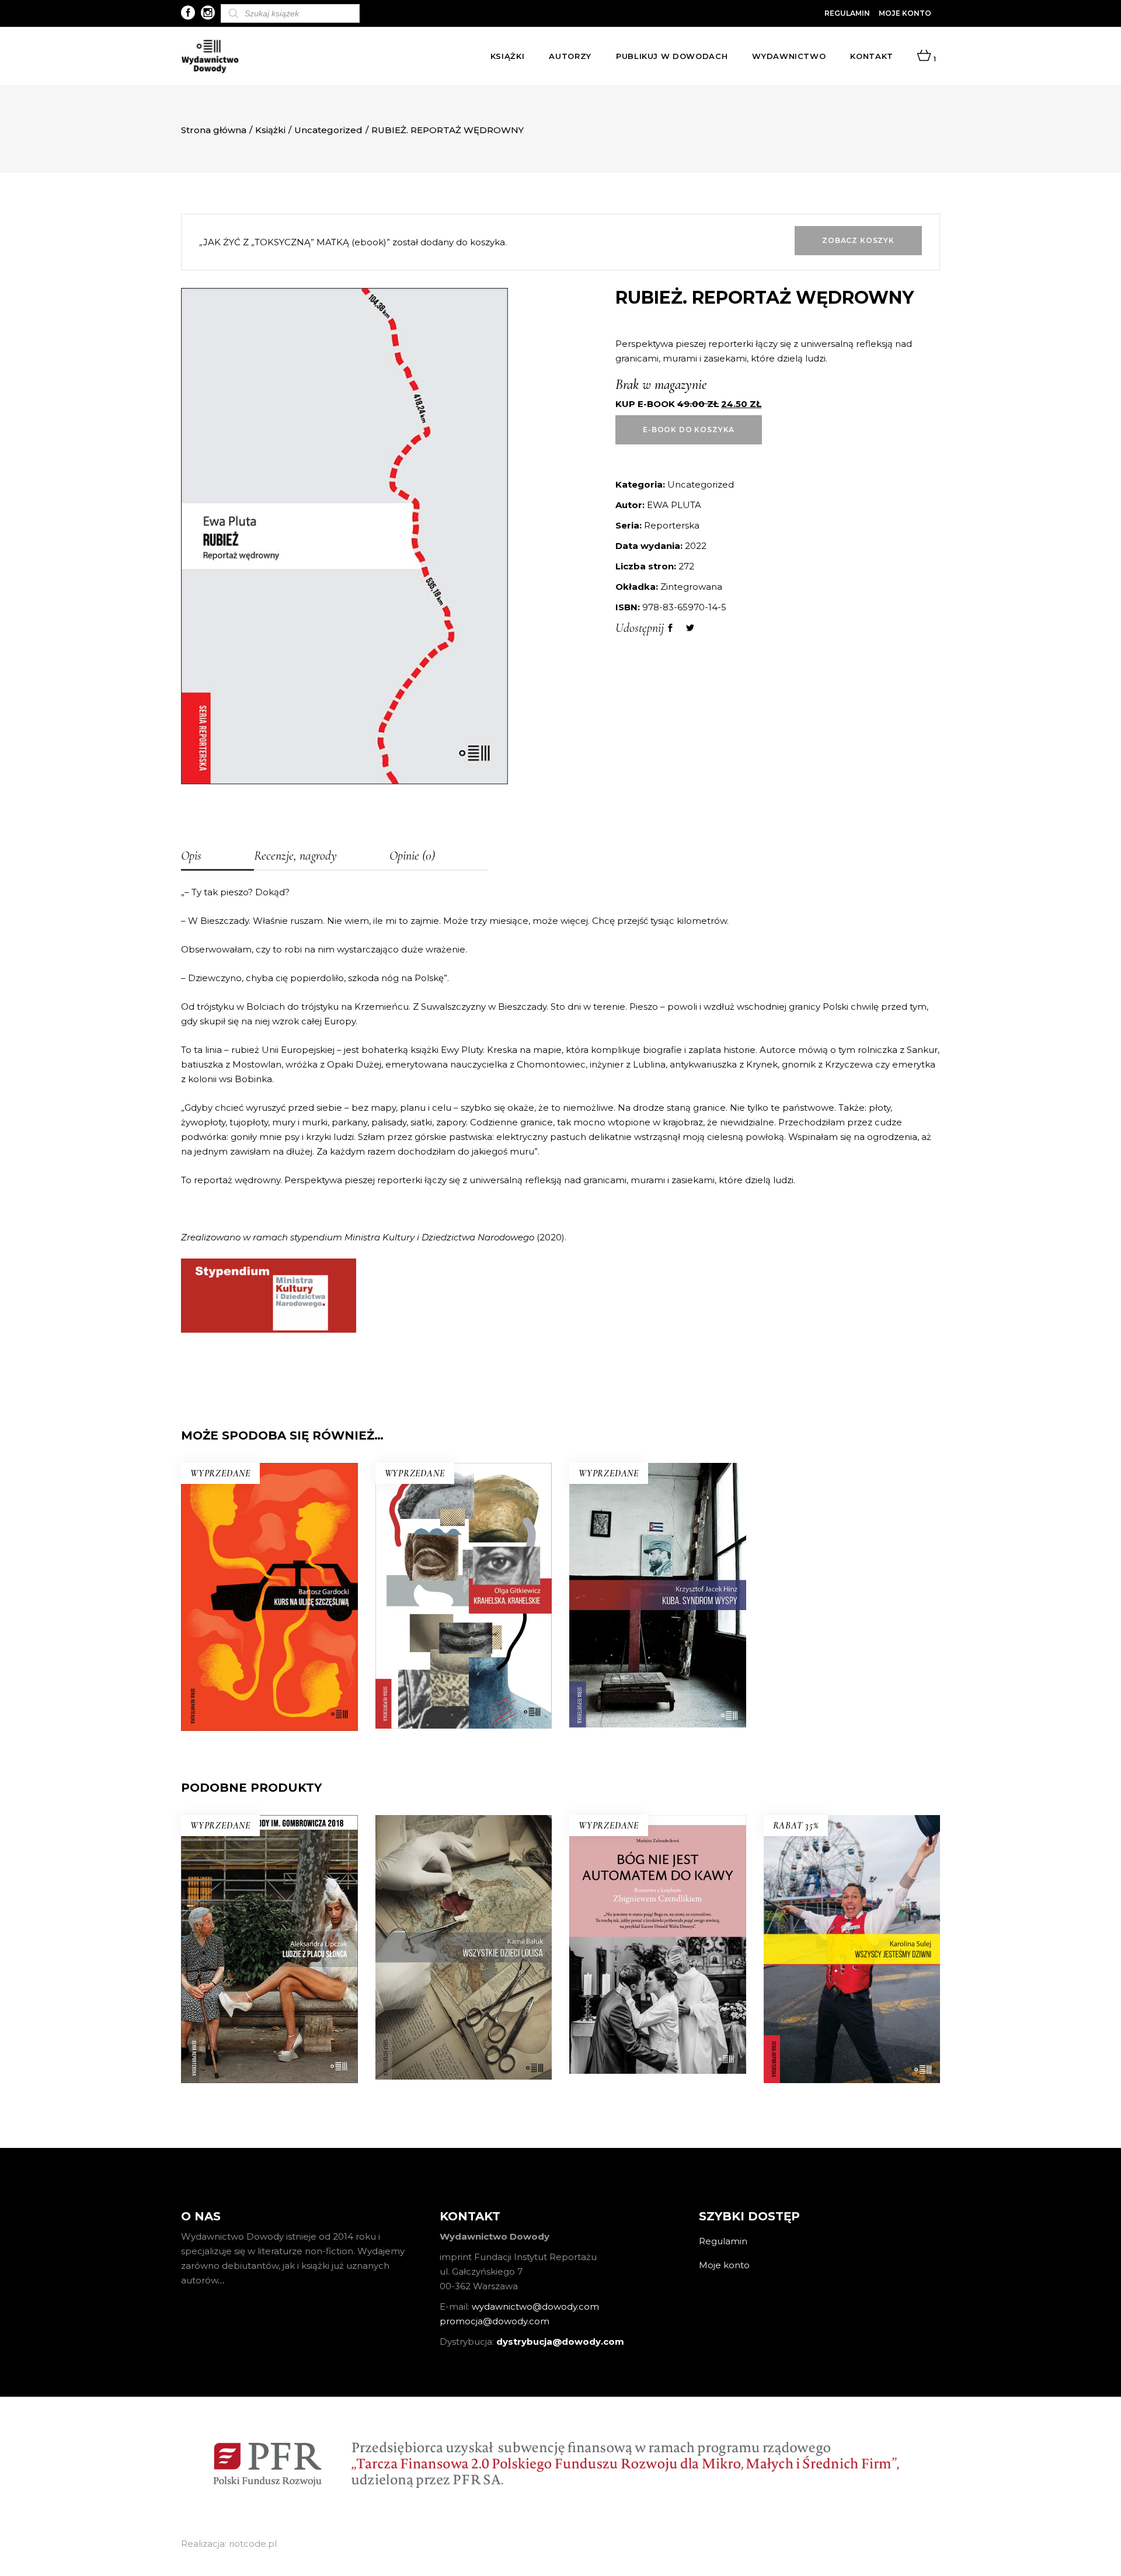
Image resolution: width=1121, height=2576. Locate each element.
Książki (270, 130)
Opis (191, 856)
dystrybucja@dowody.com (560, 2342)
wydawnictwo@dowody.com (535, 2306)
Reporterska (672, 525)
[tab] (217, 857)
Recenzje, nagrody (295, 856)
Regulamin (847, 13)
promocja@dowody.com (495, 2321)
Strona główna (214, 130)
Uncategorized (328, 130)
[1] (924, 56)
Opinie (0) (412, 856)
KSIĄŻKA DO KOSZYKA (852, 2016)
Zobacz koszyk (858, 240)
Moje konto (905, 13)
